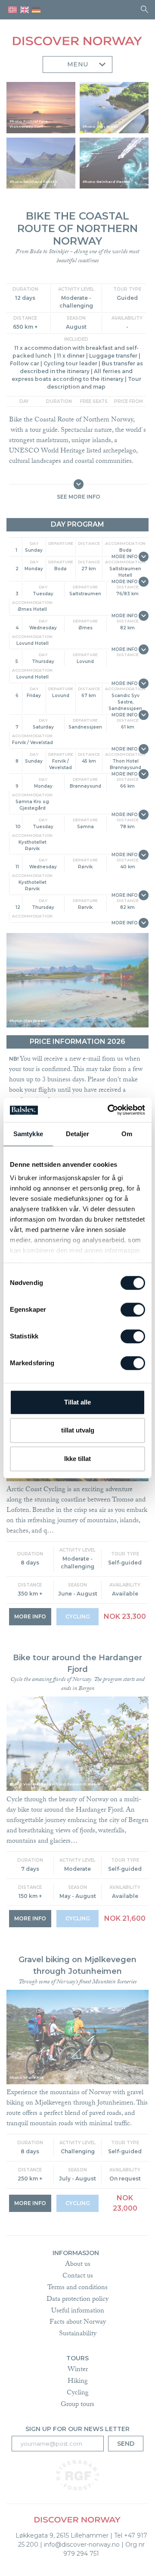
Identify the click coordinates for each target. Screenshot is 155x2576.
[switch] (133, 1310)
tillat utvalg (78, 1430)
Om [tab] (127, 1134)
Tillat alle (77, 1402)
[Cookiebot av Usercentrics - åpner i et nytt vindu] (109, 1110)
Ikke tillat (77, 1459)
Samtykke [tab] (28, 1134)
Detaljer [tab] (78, 1134)
